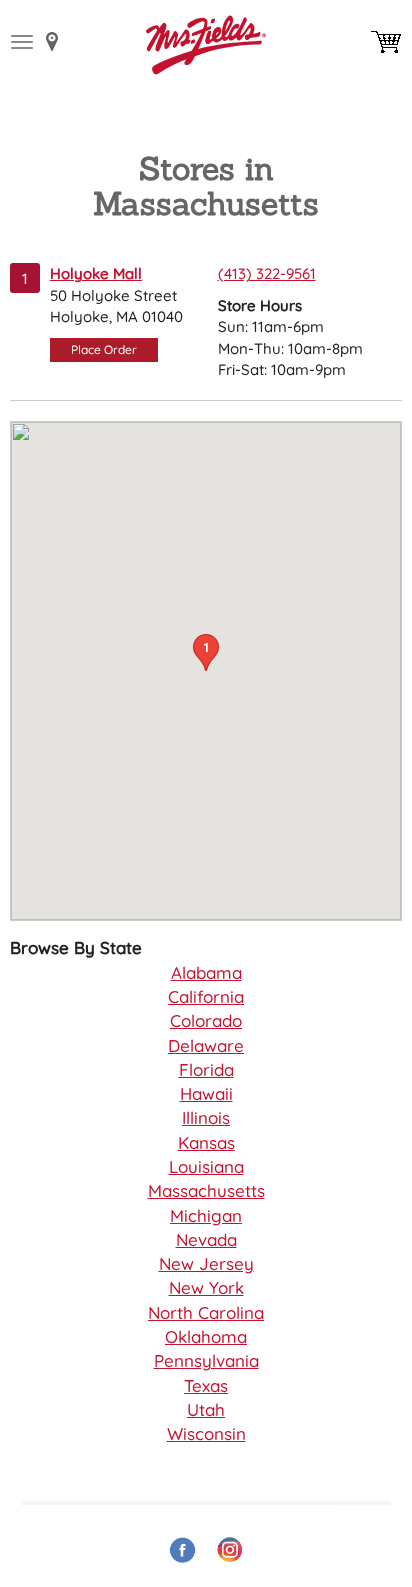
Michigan (206, 1215)
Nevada (206, 1239)
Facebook (182, 1550)
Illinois (206, 1117)
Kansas (206, 1142)
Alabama (206, 972)
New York (206, 1287)
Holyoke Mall (96, 273)
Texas (206, 1385)
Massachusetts (206, 1190)
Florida (206, 1069)
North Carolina (206, 1312)
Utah (206, 1409)
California (206, 996)
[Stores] (52, 42)
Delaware (206, 1045)
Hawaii (206, 1093)
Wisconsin (206, 1433)
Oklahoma (206, 1336)
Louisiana (206, 1166)
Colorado (206, 1020)
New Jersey (206, 1263)
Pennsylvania (206, 1360)
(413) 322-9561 (267, 273)
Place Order (104, 349)
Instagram (230, 1550)
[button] (206, 652)
